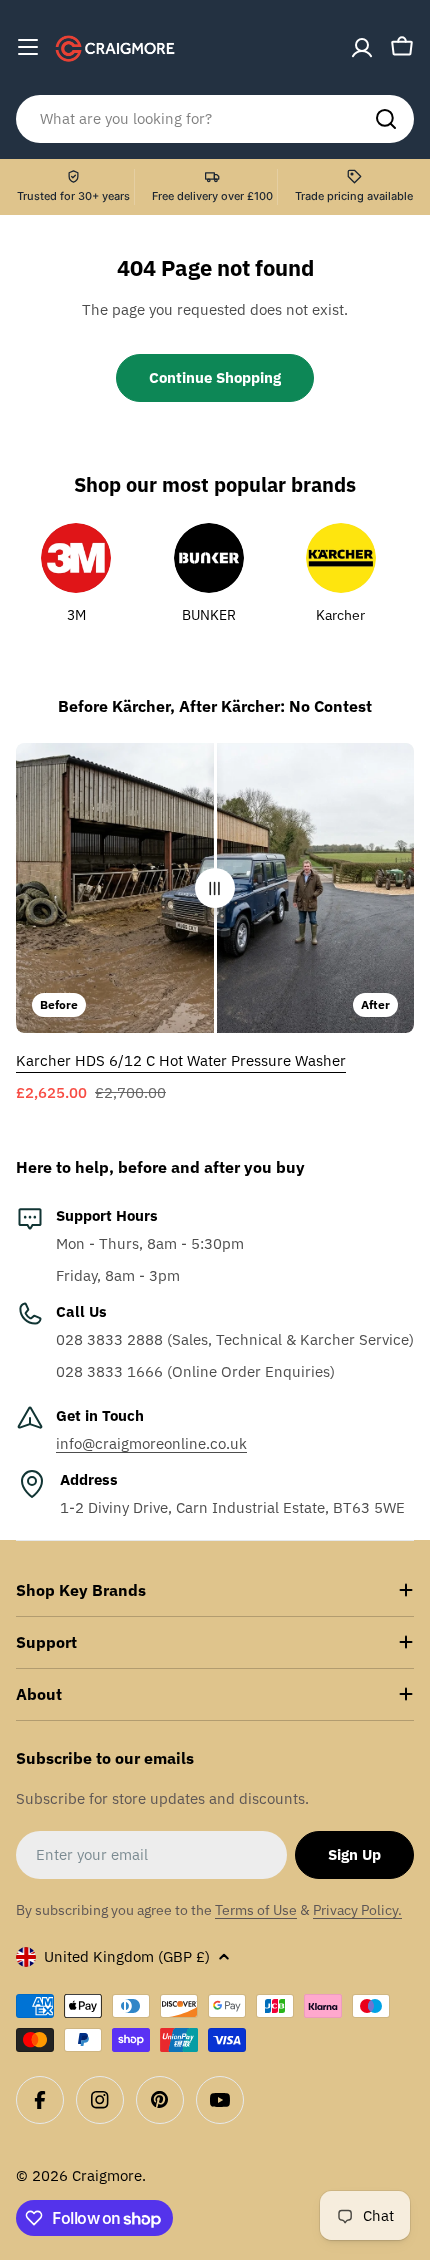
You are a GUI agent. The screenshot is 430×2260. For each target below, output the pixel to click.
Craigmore (107, 2175)
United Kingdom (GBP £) (127, 1956)
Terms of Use (256, 1910)
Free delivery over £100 (212, 196)
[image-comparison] (215, 888)
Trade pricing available (354, 196)
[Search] (386, 119)
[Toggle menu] (28, 47)
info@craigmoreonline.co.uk (151, 1443)
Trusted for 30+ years (73, 196)
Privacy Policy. (357, 1910)
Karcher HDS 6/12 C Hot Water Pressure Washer (181, 1060)
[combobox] (215, 119)
